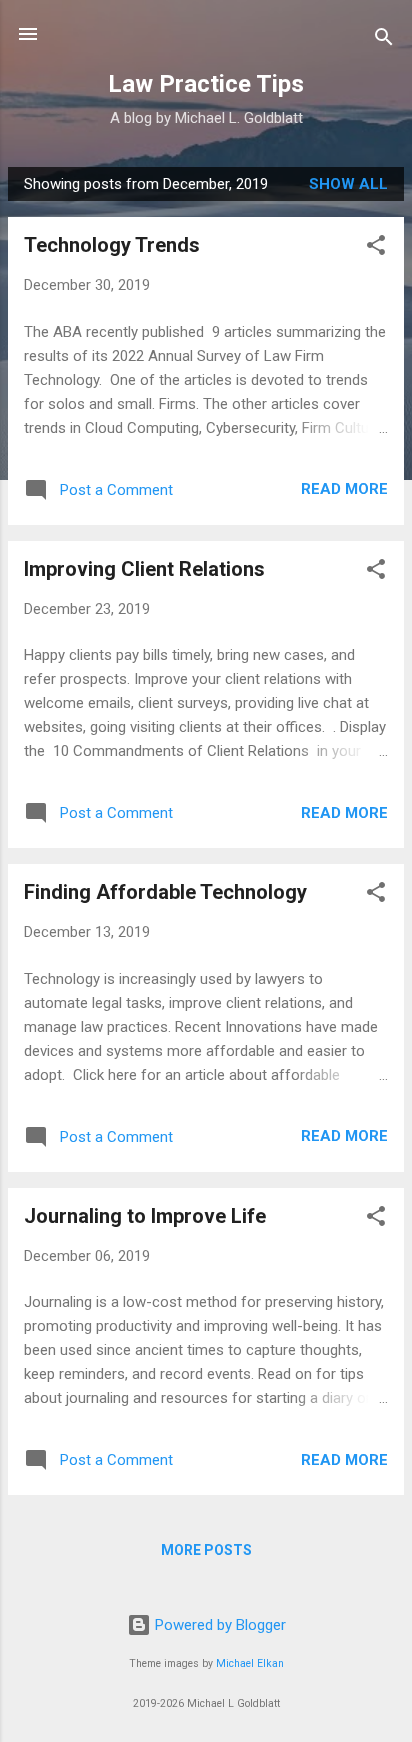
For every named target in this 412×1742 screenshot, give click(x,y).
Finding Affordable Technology (165, 892)
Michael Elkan (250, 1663)
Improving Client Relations (144, 569)
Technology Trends (112, 245)
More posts (206, 1550)
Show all (348, 184)
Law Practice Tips (206, 84)
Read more (344, 489)
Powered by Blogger (218, 1625)
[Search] (384, 40)
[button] (376, 248)
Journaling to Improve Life (145, 1216)
